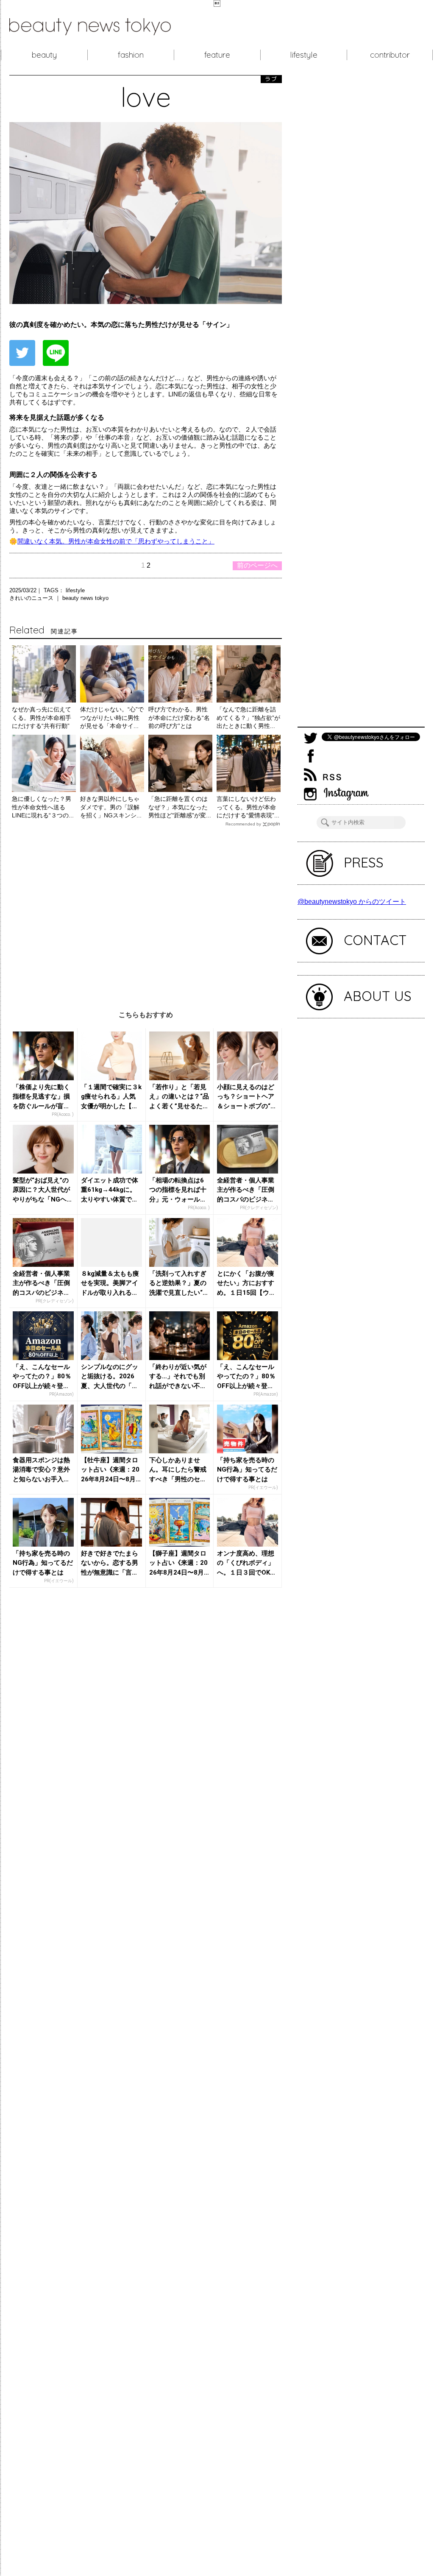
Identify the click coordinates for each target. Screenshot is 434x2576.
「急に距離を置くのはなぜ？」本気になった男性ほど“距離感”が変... (180, 807)
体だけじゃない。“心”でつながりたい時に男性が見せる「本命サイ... (112, 718)
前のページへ (257, 565)
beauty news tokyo (85, 598)
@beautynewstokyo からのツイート (352, 902)
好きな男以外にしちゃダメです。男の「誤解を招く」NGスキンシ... (111, 807)
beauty (44, 55)
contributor (390, 55)
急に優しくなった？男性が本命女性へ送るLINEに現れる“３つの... (43, 807)
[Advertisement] (146, 912)
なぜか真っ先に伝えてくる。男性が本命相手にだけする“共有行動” (42, 718)
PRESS (364, 862)
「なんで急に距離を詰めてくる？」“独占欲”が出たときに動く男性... (248, 718)
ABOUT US (378, 996)
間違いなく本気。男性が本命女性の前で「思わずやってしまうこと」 (116, 541)
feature (217, 55)
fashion (131, 55)
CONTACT (375, 940)
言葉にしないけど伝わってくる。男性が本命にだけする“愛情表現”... (248, 807)
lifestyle (304, 55)
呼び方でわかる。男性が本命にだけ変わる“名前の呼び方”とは (179, 718)
